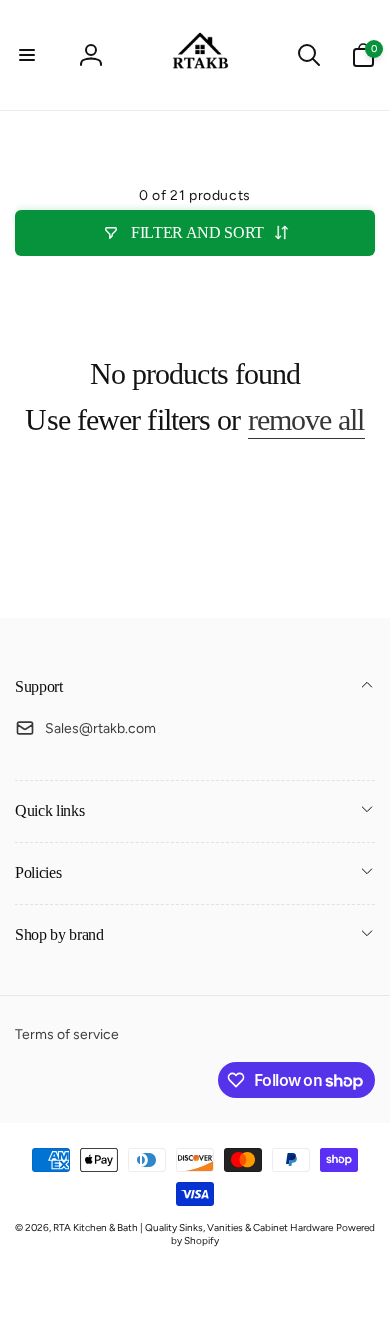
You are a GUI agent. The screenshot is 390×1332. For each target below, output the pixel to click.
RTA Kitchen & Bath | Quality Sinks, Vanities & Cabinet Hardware (193, 1227)
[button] (27, 55)
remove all (306, 419)
